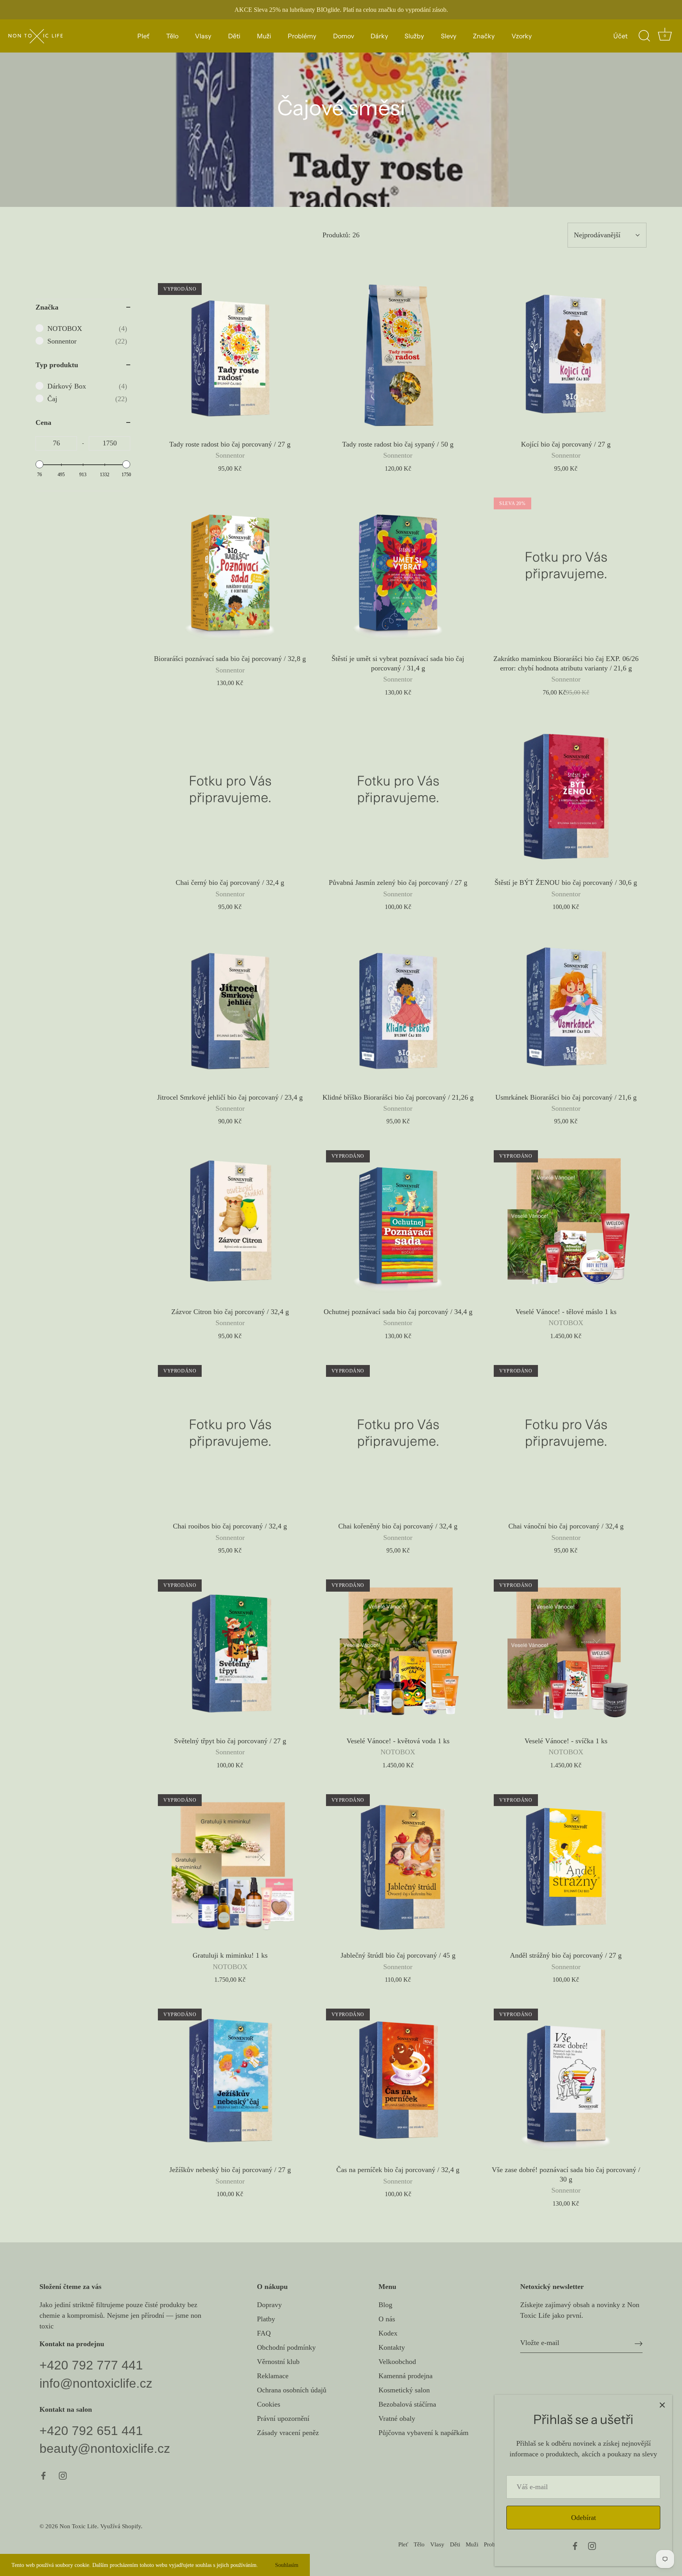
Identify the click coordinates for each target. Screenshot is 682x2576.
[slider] (39, 464)
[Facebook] (575, 2545)
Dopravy (269, 2305)
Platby (266, 2319)
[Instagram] (592, 2545)
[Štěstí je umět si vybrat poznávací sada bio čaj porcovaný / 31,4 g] (398, 570)
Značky (484, 36)
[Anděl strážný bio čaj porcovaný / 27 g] (566, 1866)
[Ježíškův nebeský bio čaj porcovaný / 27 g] (230, 2081)
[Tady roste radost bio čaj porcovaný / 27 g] (230, 355)
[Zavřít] (662, 2405)
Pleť (143, 36)
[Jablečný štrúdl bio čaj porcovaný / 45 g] (398, 1866)
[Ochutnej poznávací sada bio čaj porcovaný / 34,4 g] (398, 1222)
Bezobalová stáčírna (407, 2404)
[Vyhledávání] (644, 36)
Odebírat (584, 2518)
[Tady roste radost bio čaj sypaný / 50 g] (398, 355)
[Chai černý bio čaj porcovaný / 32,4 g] (230, 794)
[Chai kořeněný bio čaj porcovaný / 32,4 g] (398, 1437)
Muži (264, 36)
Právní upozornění (283, 2418)
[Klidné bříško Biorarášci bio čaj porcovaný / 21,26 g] (398, 1008)
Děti (234, 36)
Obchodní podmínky (286, 2347)
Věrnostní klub (278, 2362)
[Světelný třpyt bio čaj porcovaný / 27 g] (230, 1652)
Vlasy (203, 36)
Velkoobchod (397, 2362)
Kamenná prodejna (406, 2376)
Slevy (449, 36)
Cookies (269, 2404)
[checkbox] (87, 329)
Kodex (388, 2333)
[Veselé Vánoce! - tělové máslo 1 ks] (566, 1222)
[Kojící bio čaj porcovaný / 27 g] (566, 355)
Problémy (302, 36)
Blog (385, 2305)
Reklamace (273, 2376)
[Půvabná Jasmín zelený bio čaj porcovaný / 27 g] (398, 794)
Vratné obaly (397, 2418)
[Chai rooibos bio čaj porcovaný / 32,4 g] (230, 1437)
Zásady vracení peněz (288, 2433)
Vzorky (522, 36)
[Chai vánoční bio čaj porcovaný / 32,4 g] (566, 1437)
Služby (414, 36)
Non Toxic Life (78, 2526)
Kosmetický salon (404, 2390)
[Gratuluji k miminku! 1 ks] (230, 1866)
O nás (387, 2319)
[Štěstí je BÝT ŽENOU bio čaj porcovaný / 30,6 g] (566, 794)
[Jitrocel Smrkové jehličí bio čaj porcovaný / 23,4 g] (230, 1008)
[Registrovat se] (639, 2343)
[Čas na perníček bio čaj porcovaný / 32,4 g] (398, 2081)
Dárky (379, 36)
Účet (620, 36)
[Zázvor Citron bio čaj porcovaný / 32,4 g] (230, 1222)
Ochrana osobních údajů (292, 2390)
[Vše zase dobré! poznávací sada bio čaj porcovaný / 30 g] (566, 2081)
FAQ (264, 2333)
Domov (344, 36)
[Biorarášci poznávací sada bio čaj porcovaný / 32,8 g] (230, 570)
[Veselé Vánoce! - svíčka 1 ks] (566, 1652)
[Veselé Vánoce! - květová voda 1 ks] (398, 1652)
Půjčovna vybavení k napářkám (423, 2433)
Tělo (172, 36)
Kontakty (392, 2347)
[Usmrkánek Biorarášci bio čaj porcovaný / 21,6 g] (566, 1008)
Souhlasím (287, 2565)
